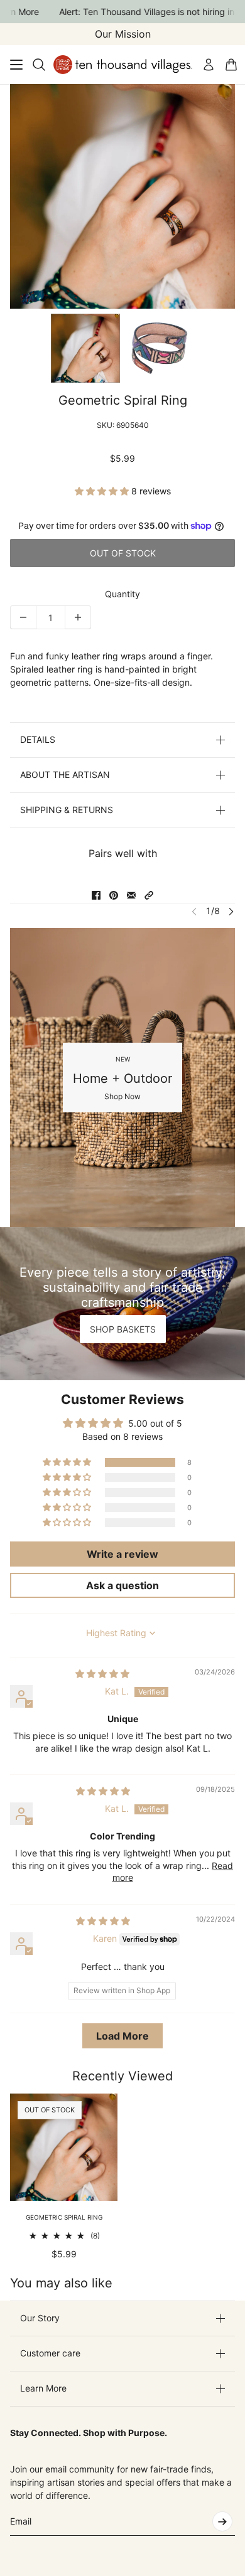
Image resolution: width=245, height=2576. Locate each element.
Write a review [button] (122, 1554)
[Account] (209, 65)
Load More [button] (122, 2036)
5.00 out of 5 (155, 1423)
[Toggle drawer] (16, 65)
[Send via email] (131, 895)
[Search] (39, 65)
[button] (103, 491)
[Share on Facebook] (96, 895)
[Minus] (23, 617)
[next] (231, 911)
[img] (102, 1674)
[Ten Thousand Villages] (123, 65)
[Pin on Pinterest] (114, 895)
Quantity (122, 594)
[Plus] (78, 617)
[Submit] (222, 2521)
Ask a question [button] (122, 1585)
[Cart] (231, 65)
